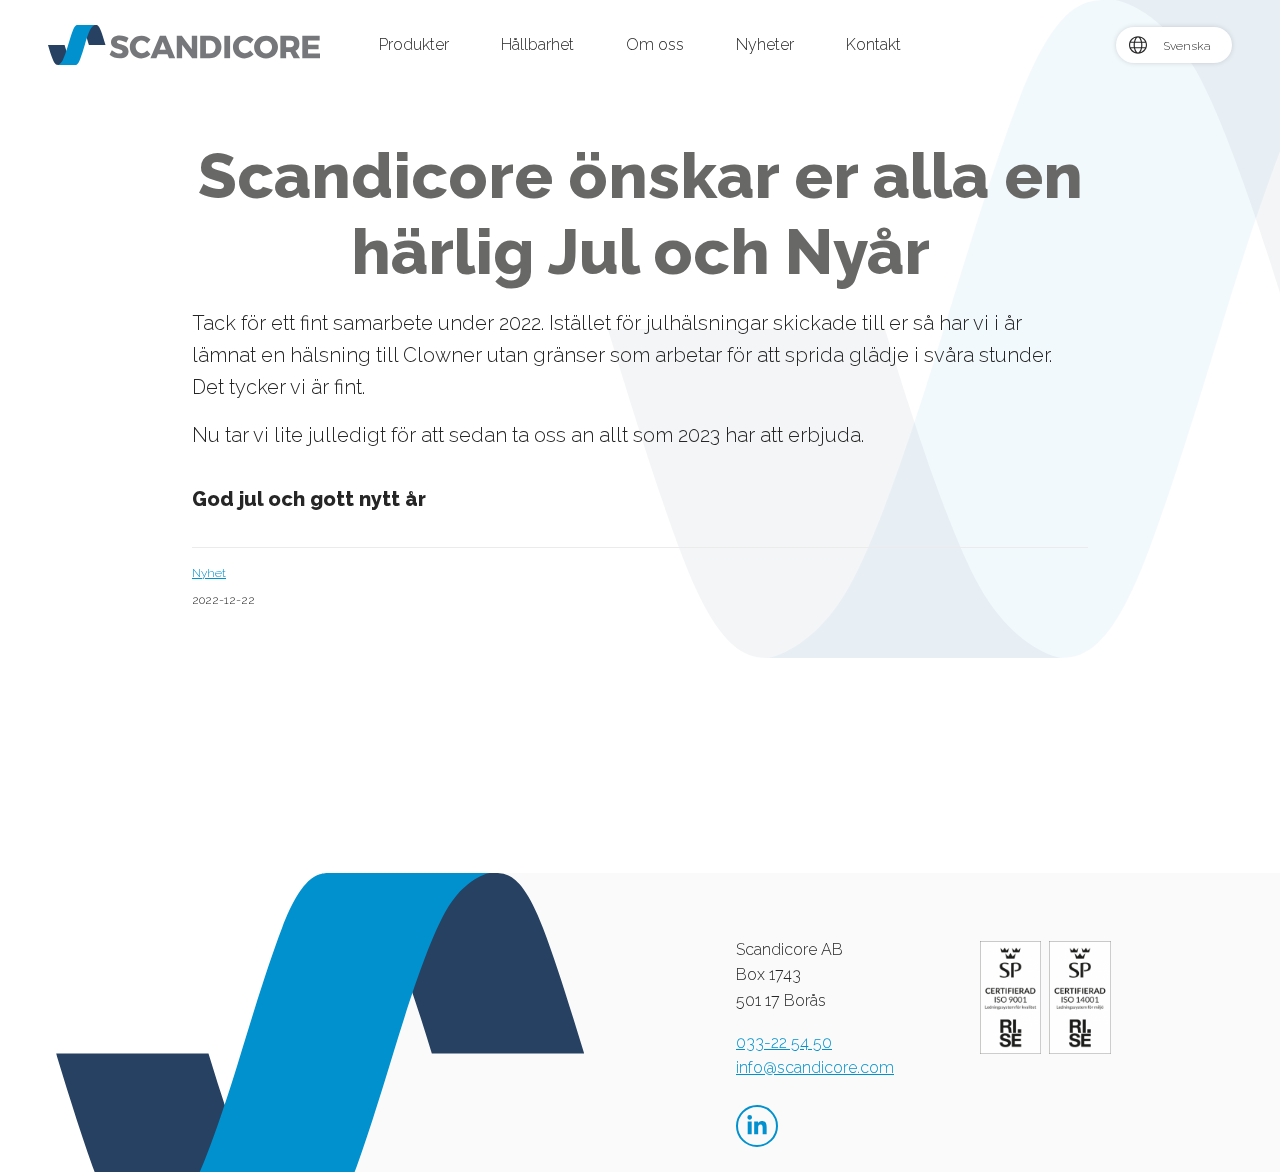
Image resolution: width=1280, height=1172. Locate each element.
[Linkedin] (757, 1126)
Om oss (655, 44)
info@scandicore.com (815, 1067)
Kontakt (873, 44)
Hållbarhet (537, 44)
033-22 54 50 (784, 1042)
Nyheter (765, 44)
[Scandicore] (184, 43)
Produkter (414, 44)
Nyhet (209, 573)
